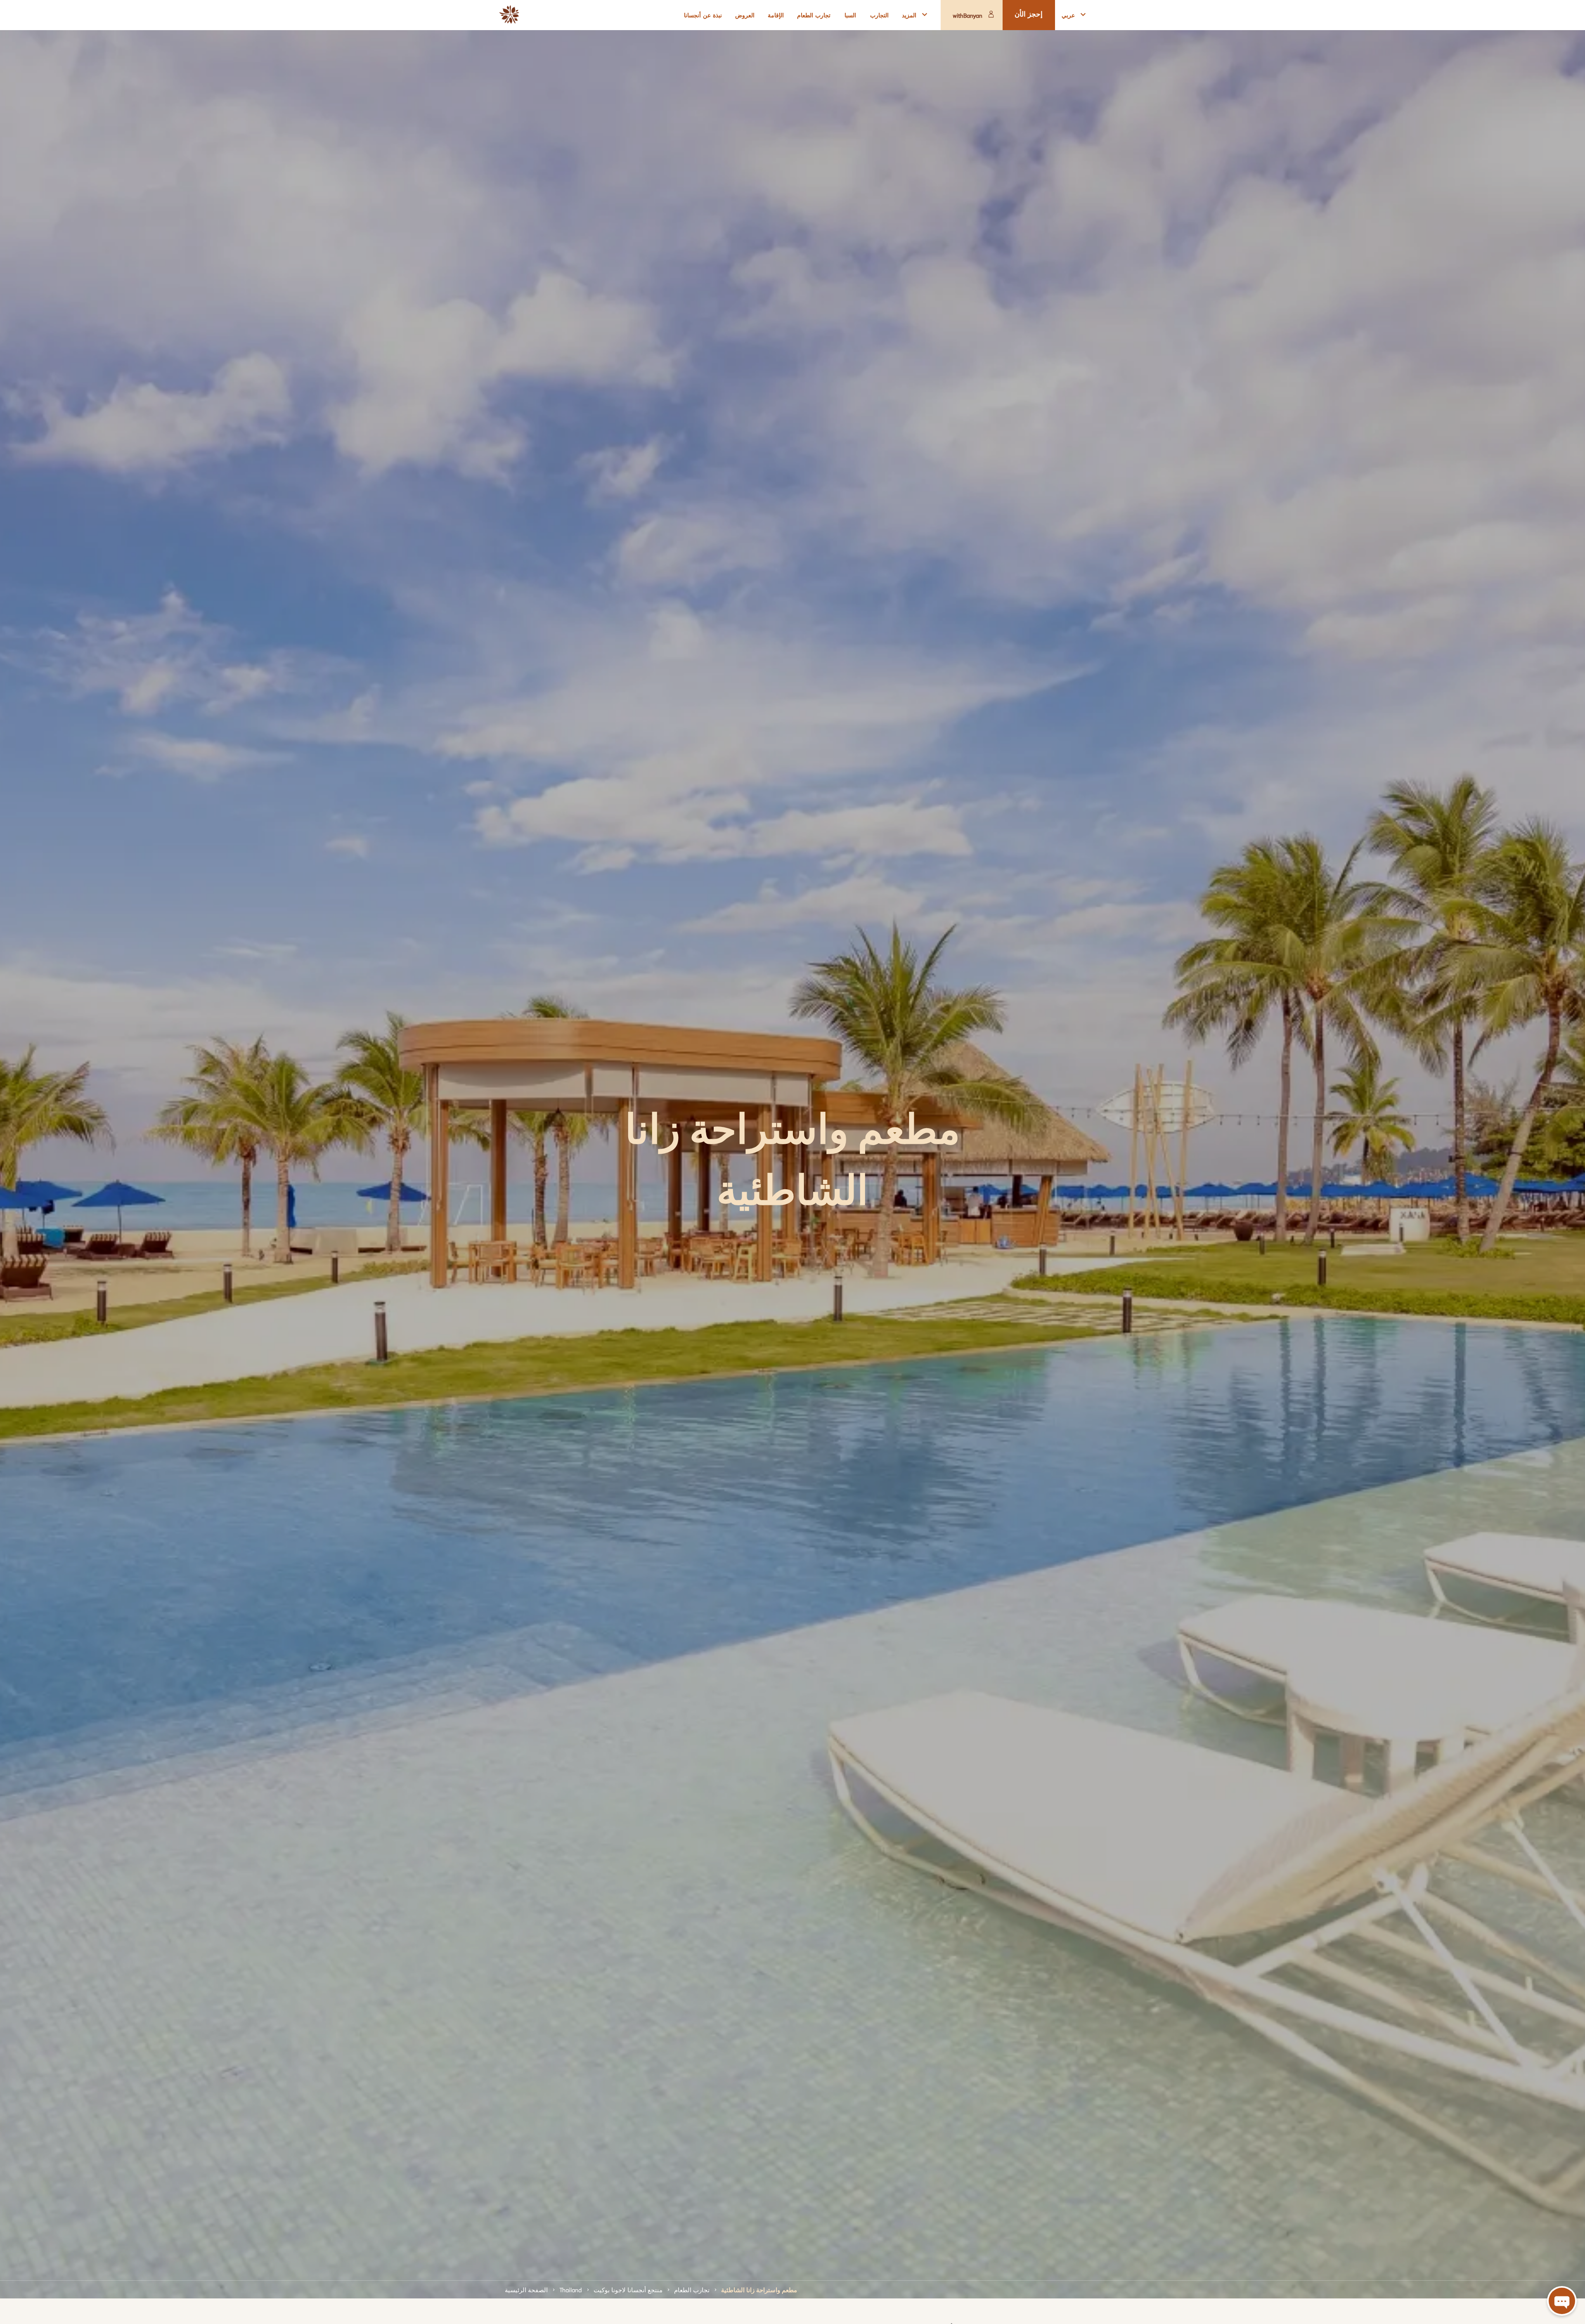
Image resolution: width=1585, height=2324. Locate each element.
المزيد (909, 15)
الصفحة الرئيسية (526, 2289)
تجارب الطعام (692, 2289)
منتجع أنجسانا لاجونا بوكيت (628, 2289)
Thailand (571, 2289)
